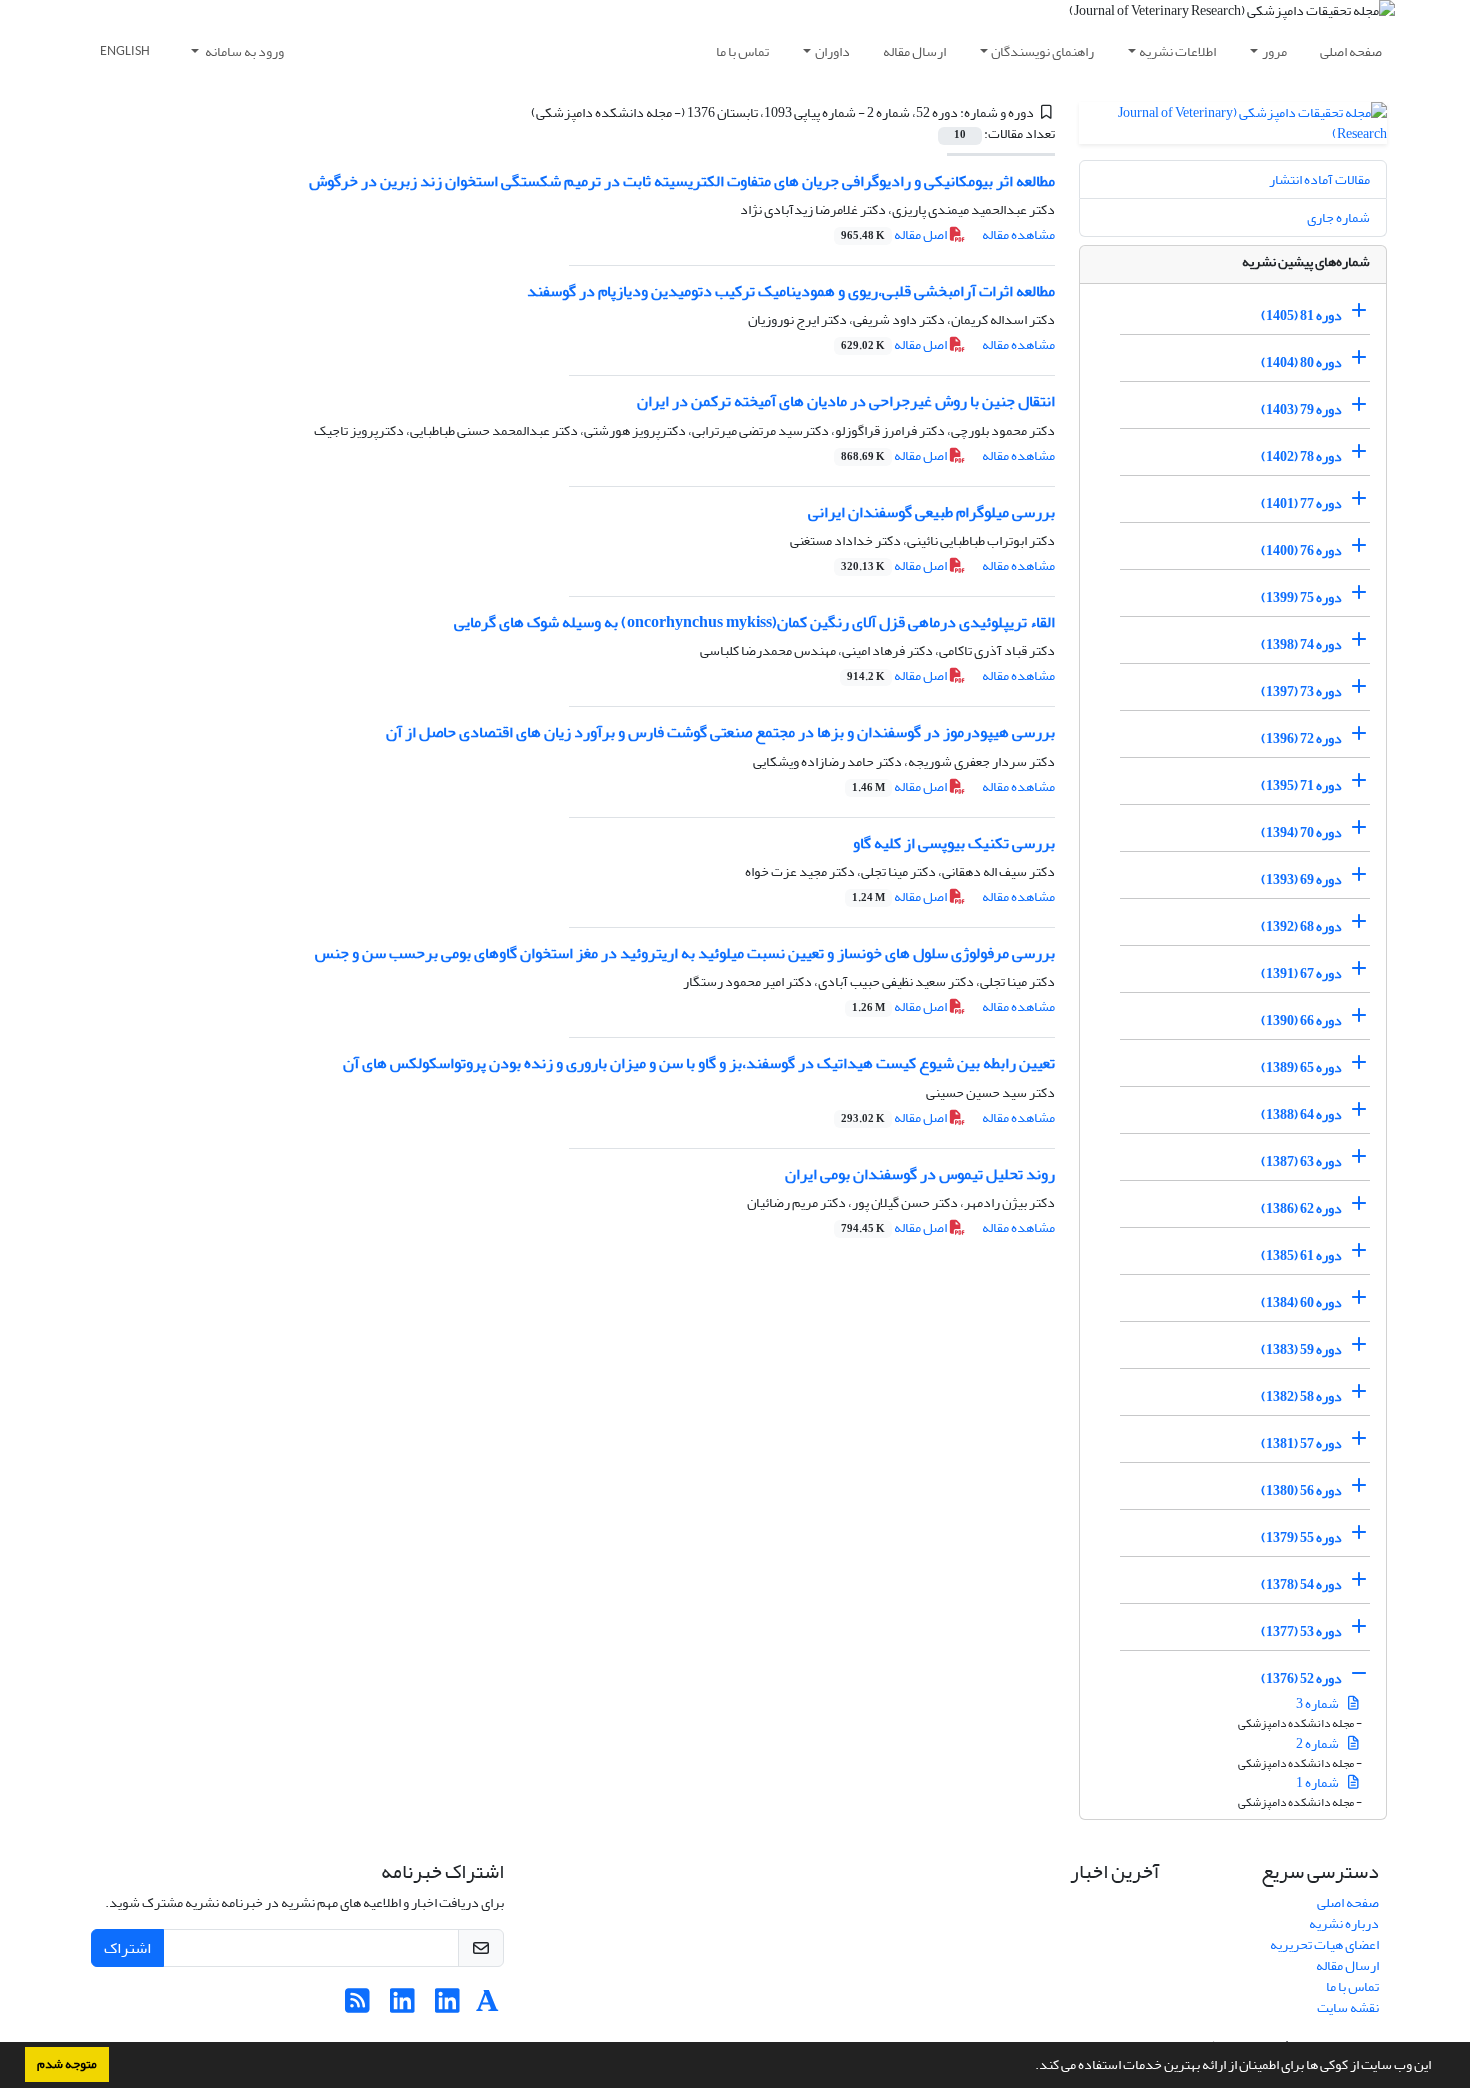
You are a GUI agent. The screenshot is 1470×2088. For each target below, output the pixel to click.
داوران (832, 51)
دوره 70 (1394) (1301, 832)
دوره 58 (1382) (1301, 1396)
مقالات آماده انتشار (1319, 179)
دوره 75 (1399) (1301, 597)
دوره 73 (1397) (1301, 691)
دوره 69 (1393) (1301, 879)
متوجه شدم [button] (67, 2064)
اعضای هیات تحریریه (1324, 1944)
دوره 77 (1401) (1301, 503)
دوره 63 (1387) (1301, 1161)
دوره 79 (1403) (1301, 409)
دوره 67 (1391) (1301, 973)
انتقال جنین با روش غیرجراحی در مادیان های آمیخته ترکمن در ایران (846, 401)
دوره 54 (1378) (1301, 1584)
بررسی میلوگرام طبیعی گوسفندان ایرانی (931, 512)
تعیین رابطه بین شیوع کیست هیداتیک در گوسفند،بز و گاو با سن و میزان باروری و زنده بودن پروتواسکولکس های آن (699, 1063)
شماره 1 (1318, 1782)
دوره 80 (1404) (1301, 362)
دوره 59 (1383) (1301, 1349)
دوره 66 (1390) (1301, 1020)
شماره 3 (1318, 1703)
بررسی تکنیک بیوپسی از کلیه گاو (954, 843)
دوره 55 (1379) (1301, 1537)
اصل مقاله (895, 234)
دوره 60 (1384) (1301, 1302)
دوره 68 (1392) (1301, 926)
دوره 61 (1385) (1301, 1255)
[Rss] (357, 2006)
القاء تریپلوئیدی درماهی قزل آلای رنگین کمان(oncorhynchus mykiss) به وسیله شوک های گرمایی (754, 622)
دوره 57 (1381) (1301, 1443)
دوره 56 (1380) (1301, 1490)
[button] (1030, 2067)
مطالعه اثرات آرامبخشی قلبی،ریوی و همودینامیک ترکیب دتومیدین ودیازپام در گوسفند (791, 291)
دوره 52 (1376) (1301, 1678)
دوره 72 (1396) (1301, 738)
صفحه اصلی (1351, 51)
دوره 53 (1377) (1301, 1631)
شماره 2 (1318, 1743)
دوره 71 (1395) (1301, 785)
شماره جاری (1338, 217)
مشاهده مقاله (1018, 234)
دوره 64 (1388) (1301, 1114)
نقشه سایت (1348, 2007)
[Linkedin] (447, 2006)
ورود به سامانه (243, 51)
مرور (1274, 51)
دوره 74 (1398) (1301, 644)
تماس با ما (742, 51)
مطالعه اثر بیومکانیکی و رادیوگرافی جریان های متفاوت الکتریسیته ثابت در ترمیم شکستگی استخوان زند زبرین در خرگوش (682, 181)
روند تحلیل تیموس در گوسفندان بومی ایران (920, 1174)
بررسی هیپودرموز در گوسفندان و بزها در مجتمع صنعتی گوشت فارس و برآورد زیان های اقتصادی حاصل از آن (720, 732)
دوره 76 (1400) (1301, 550)
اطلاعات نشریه (1177, 51)
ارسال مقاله (914, 51)
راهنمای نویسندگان (1042, 51)
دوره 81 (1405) (1301, 315)
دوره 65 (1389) (1301, 1067)
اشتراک (127, 1948)
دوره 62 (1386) (1301, 1208)
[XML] (519, 112)
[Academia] (487, 2006)
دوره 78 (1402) (1301, 456)
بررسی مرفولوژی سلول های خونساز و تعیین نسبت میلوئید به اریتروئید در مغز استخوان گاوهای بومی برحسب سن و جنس (685, 953)
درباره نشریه (1344, 1923)
